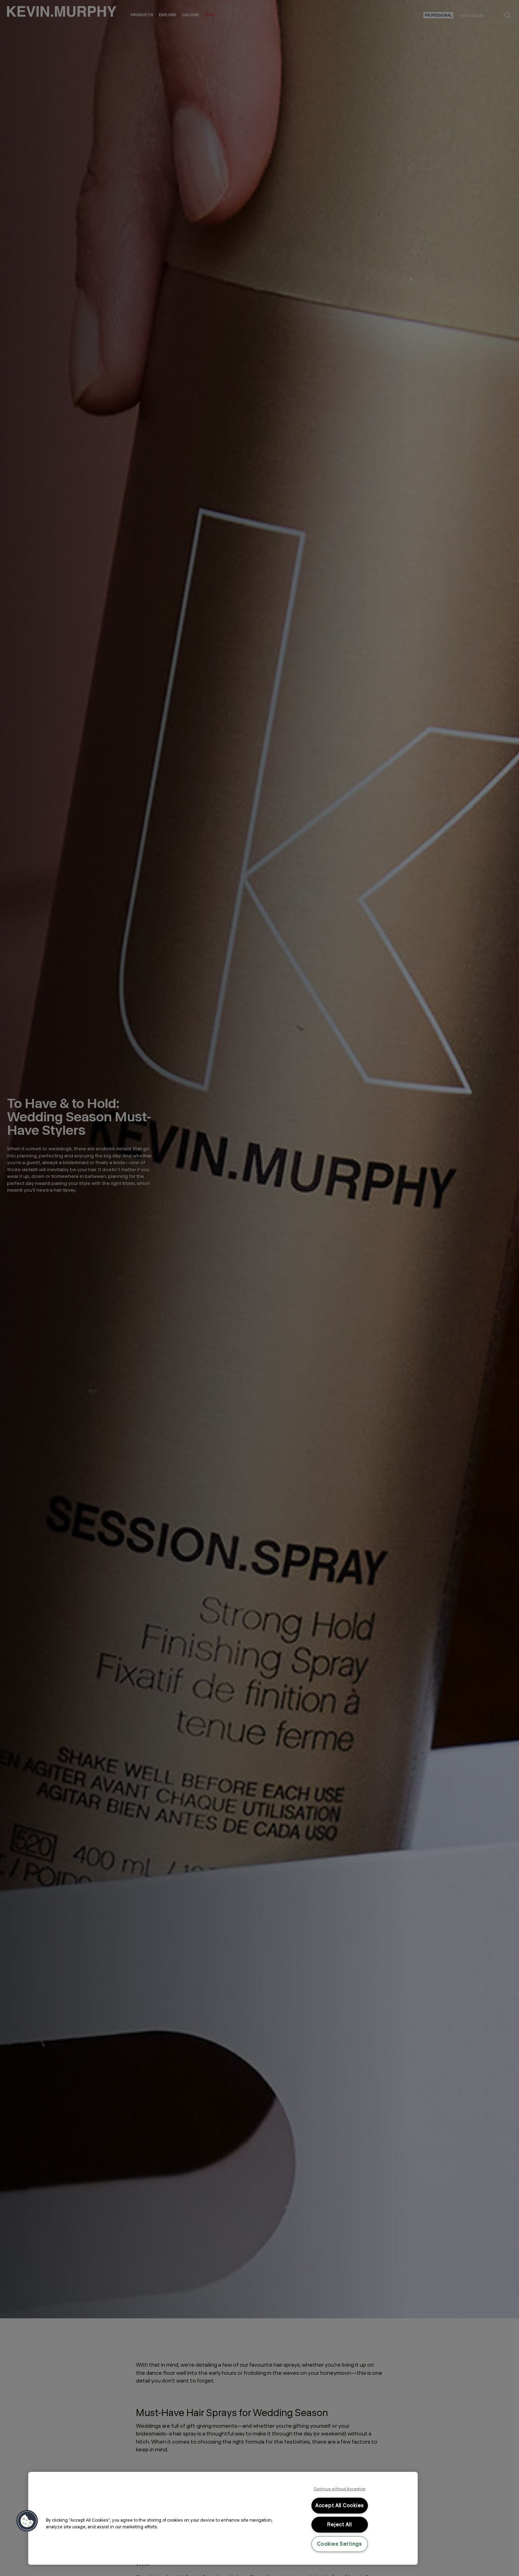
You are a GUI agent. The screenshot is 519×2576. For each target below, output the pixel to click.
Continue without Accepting (340, 2489)
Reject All (339, 2524)
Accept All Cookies (340, 2505)
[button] (27, 2521)
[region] (223, 2518)
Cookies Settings (340, 2544)
